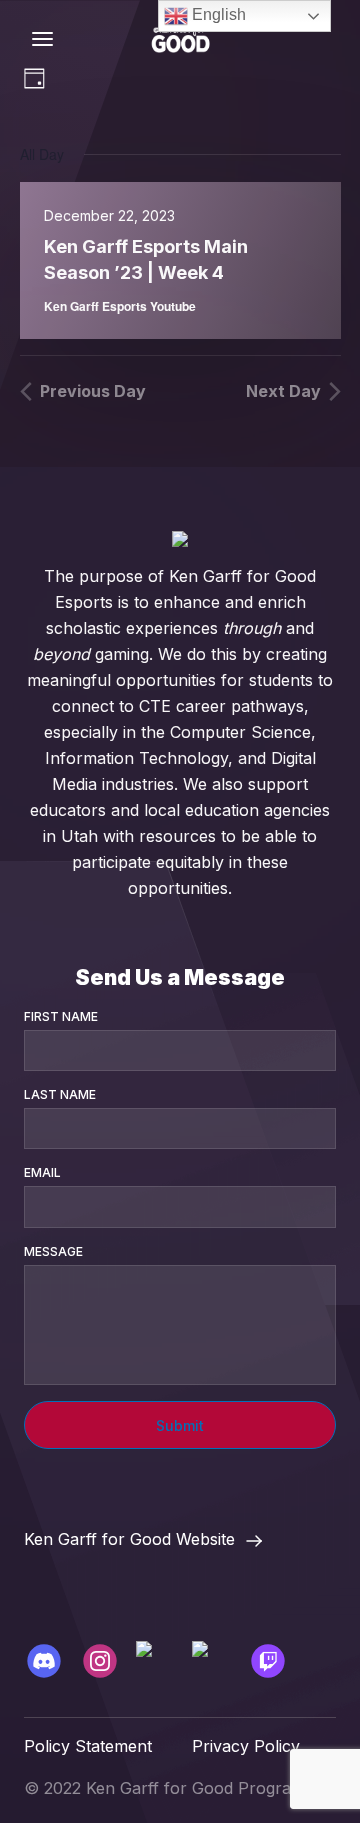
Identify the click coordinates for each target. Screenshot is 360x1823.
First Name (61, 1016)
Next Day (283, 391)
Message (53, 1251)
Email (42, 1172)
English (217, 14)
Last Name (60, 1094)
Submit (180, 1425)
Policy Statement (88, 1746)
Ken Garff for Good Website (129, 1539)
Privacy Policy (246, 1746)
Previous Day (93, 391)
